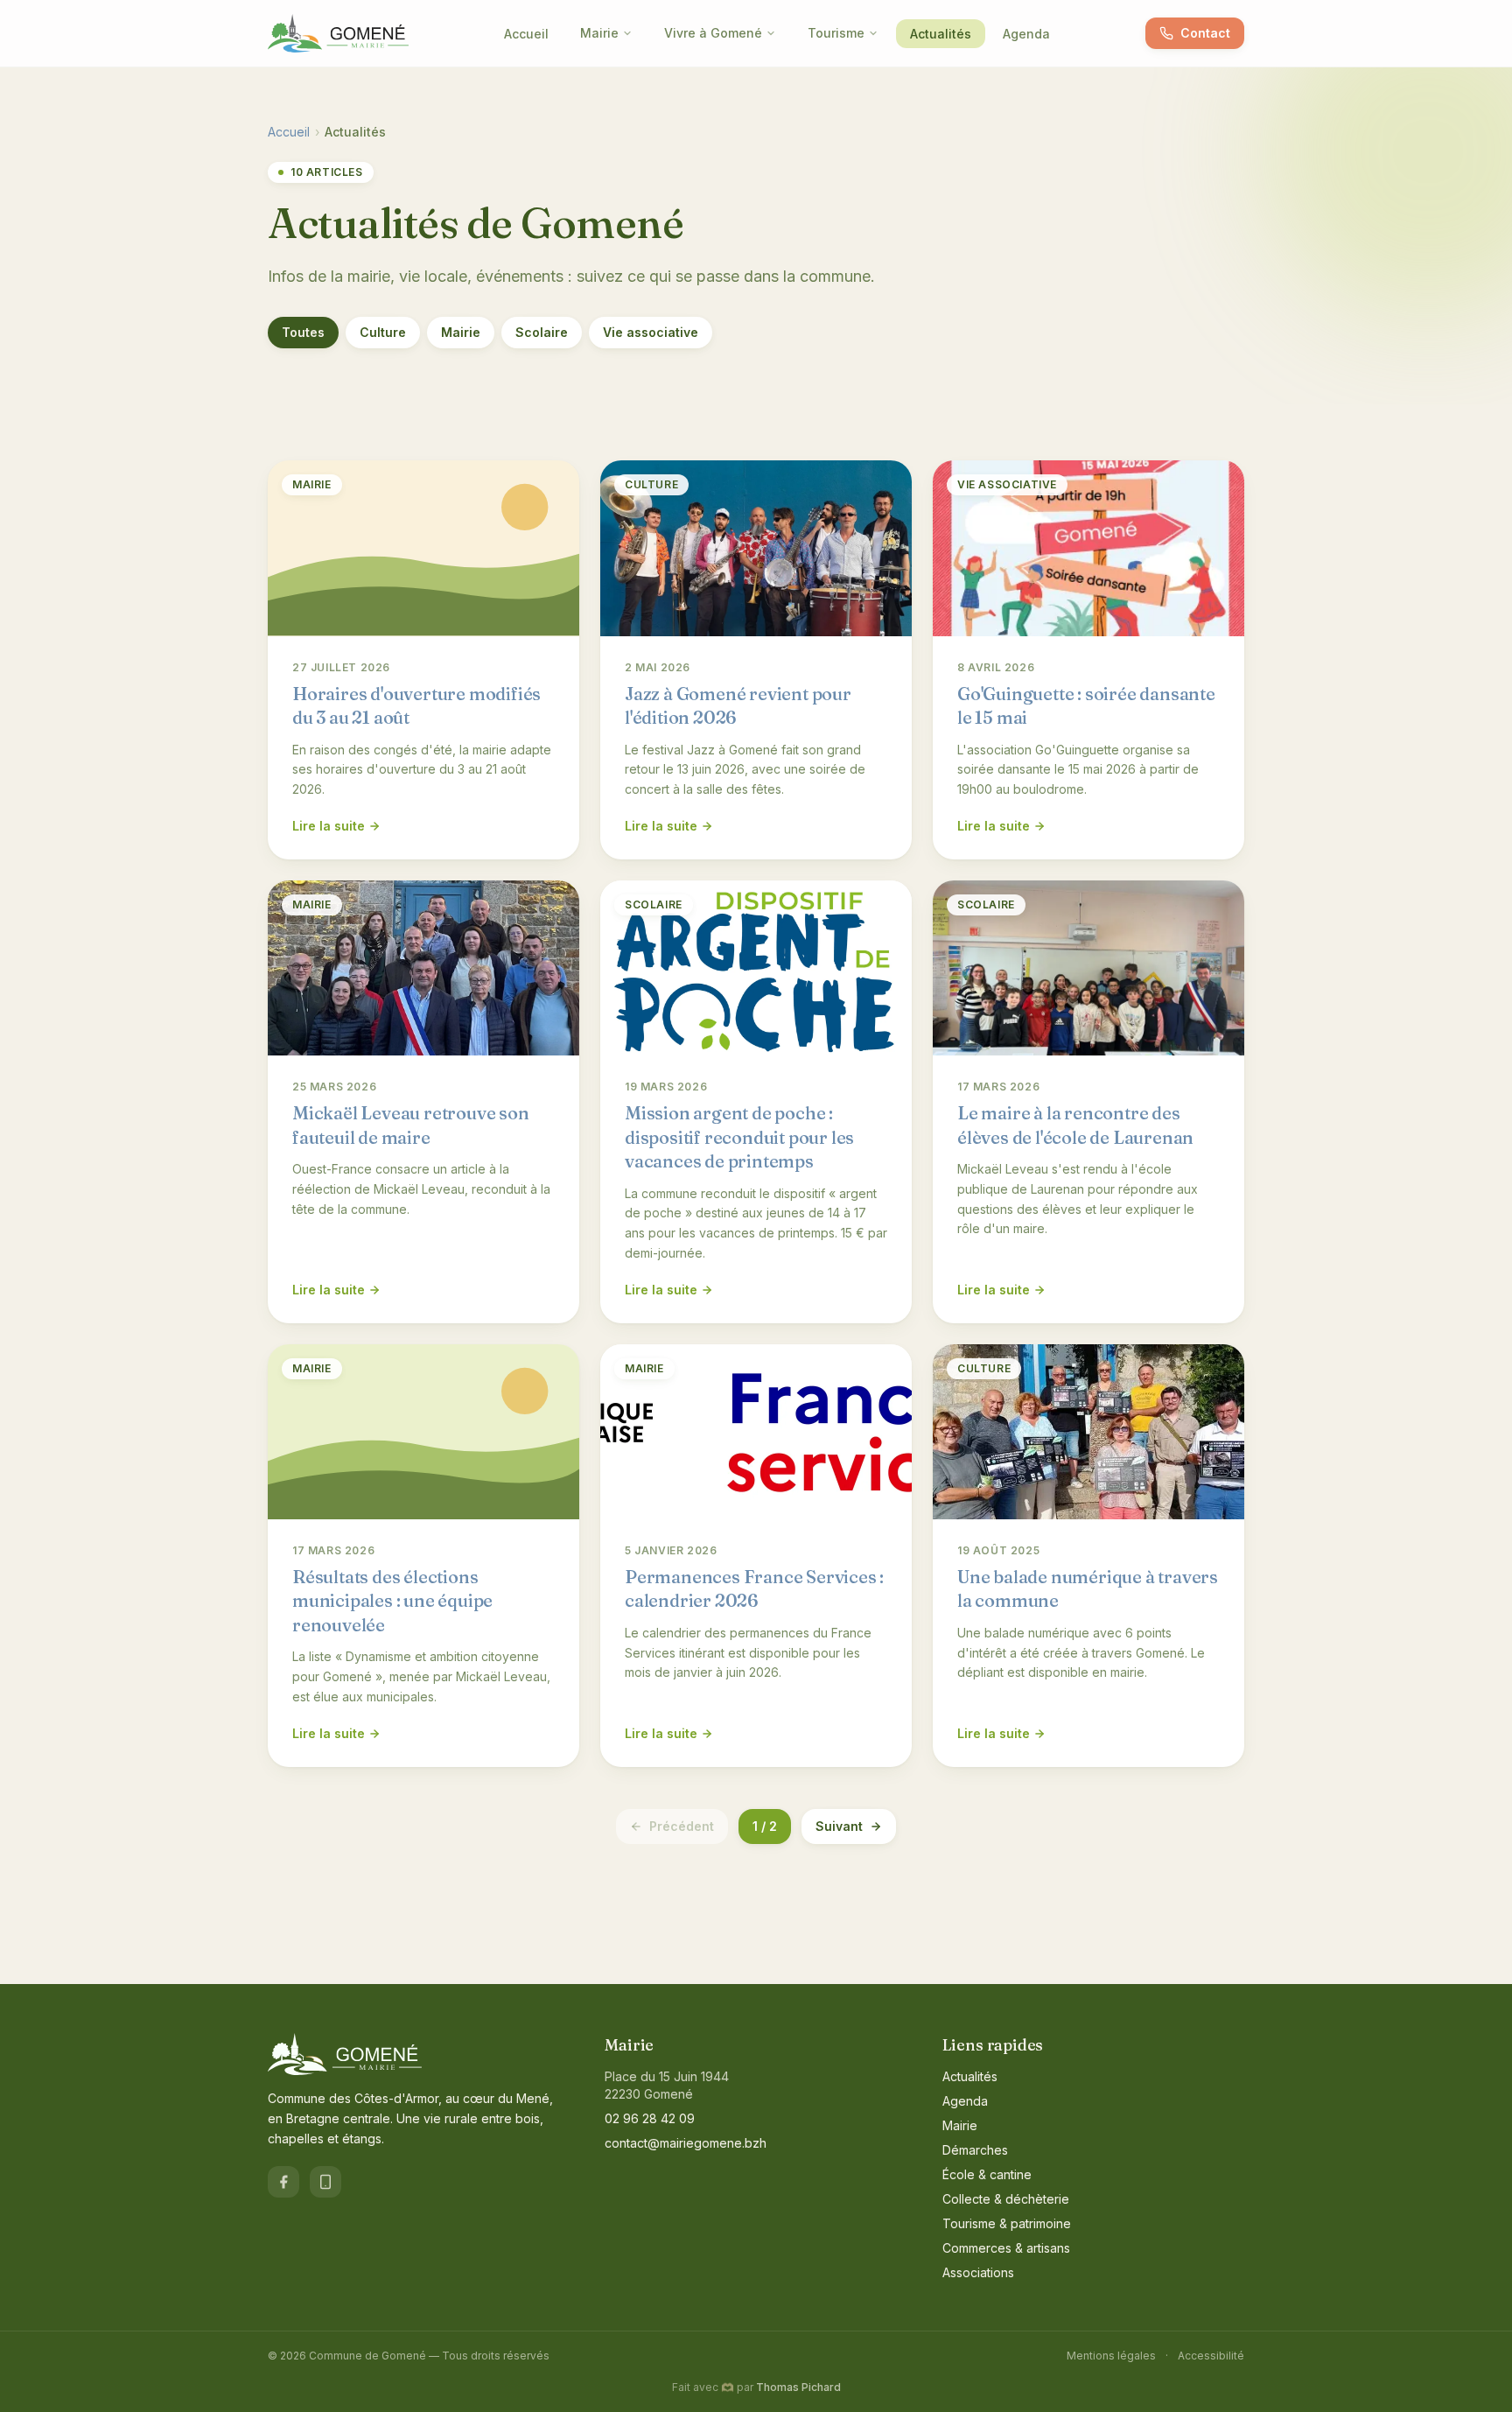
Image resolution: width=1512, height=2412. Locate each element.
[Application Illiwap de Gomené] (325, 2182)
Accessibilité (1211, 2356)
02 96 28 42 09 (650, 2118)
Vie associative (651, 332)
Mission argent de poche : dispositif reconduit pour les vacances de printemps (739, 1137)
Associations (978, 2272)
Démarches (975, 2150)
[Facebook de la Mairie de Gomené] (283, 2182)
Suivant (839, 1826)
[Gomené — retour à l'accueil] (338, 33)
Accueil (526, 34)
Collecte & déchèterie (1006, 2199)
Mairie (599, 33)
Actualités (941, 34)
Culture (383, 332)
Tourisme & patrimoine (1007, 2223)
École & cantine (987, 2174)
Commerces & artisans (1006, 2248)
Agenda (1026, 34)
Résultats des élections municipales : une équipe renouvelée (392, 1601)
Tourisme (836, 33)
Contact (1205, 33)
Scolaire (542, 332)
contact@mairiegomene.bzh (686, 2143)
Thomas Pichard (798, 2387)
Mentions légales (1111, 2356)
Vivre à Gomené (713, 33)
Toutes (303, 332)
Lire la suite (329, 826)
